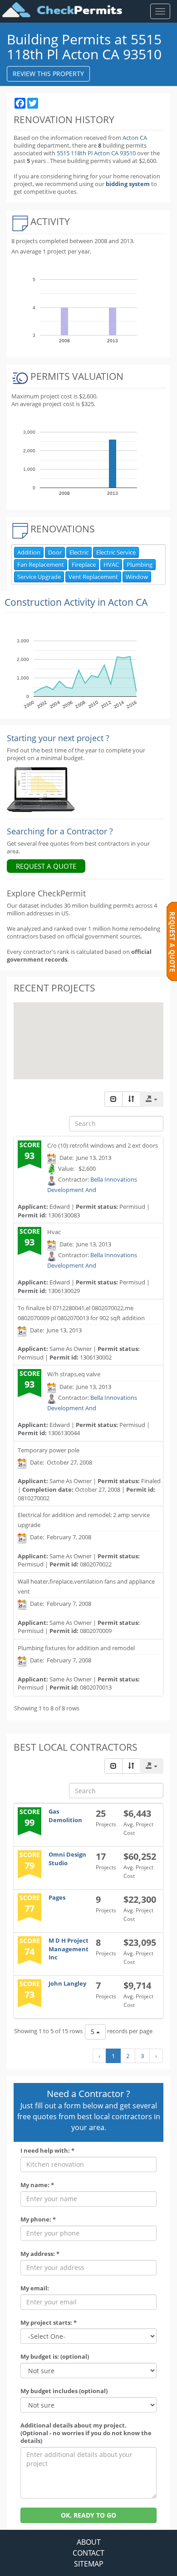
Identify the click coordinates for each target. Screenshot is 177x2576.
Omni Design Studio (67, 1859)
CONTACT (88, 2553)
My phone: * (38, 2219)
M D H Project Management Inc (69, 1949)
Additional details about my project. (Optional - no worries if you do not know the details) (86, 2433)
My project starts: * (49, 2323)
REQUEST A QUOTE (46, 866)
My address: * (40, 2254)
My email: (35, 2288)
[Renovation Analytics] (41, 789)
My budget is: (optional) (55, 2357)
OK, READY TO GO (88, 2515)
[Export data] (152, 1099)
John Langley (67, 1983)
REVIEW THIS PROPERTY (48, 74)
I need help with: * (47, 2151)
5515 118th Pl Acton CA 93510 (97, 153)
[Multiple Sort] (131, 1099)
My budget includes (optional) (64, 2391)
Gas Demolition (65, 1816)
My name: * (37, 2185)
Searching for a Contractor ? (60, 831)
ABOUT (89, 2542)
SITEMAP (89, 2564)
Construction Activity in (76, 602)
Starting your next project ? (58, 738)
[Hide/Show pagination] (113, 1099)
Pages (57, 1897)
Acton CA (135, 138)
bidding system (128, 184)
